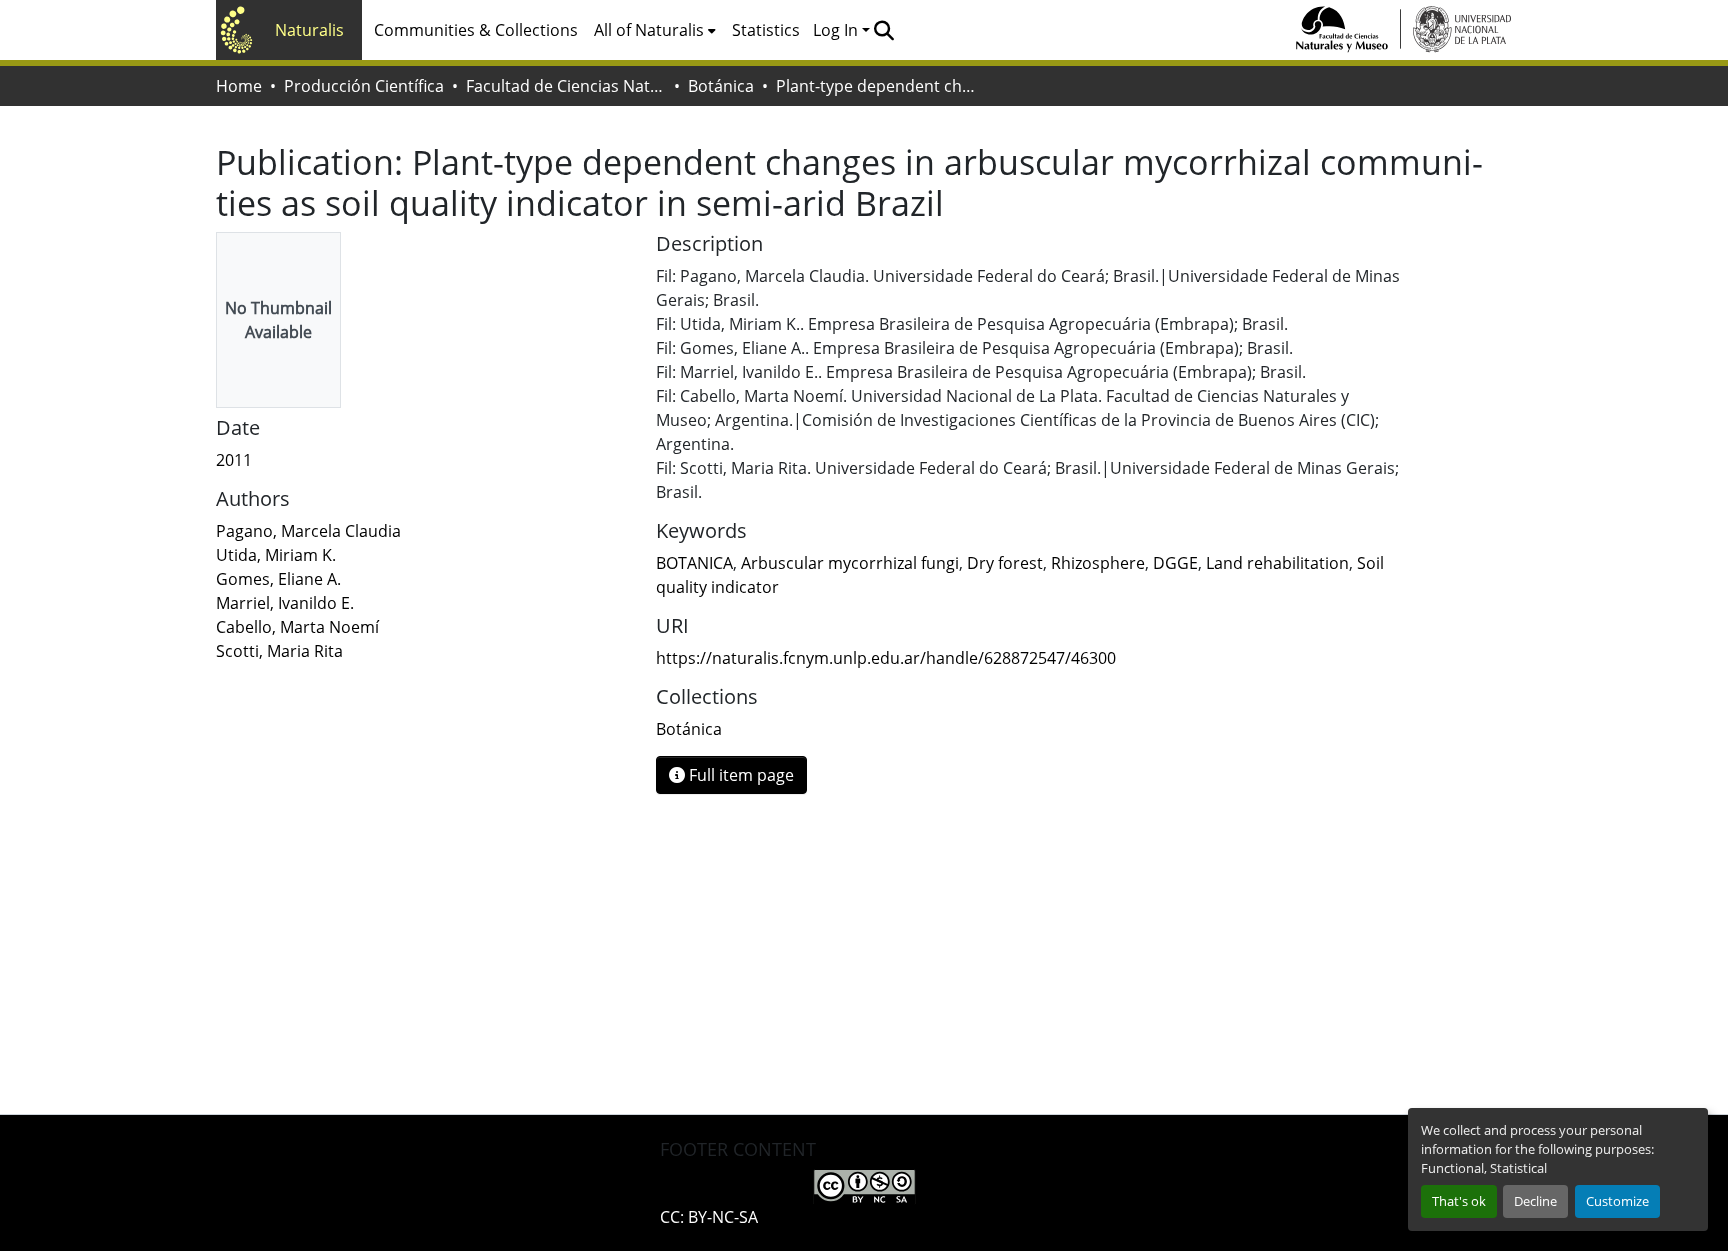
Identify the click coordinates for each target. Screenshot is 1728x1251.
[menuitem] (655, 30)
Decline (1535, 1201)
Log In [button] (837, 30)
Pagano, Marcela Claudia (308, 531)
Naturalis (309, 30)
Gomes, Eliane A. (278, 579)
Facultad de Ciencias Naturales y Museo (566, 86)
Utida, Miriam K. (276, 555)
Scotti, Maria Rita (279, 651)
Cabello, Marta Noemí (297, 627)
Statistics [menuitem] (766, 30)
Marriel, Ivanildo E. (285, 603)
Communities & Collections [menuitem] (476, 30)
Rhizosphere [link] (1098, 563)
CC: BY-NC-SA (709, 1217)
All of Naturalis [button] (649, 30)
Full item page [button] (739, 775)
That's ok (1459, 1201)
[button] (883, 30)
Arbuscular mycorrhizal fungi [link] (850, 563)
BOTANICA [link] (694, 563)
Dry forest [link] (1005, 563)
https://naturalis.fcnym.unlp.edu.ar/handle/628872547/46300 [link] (886, 658)
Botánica (721, 86)
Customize (1617, 1201)
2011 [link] (234, 460)
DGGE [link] (1175, 563)
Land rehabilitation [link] (1277, 563)
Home (239, 86)
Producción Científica (364, 86)
